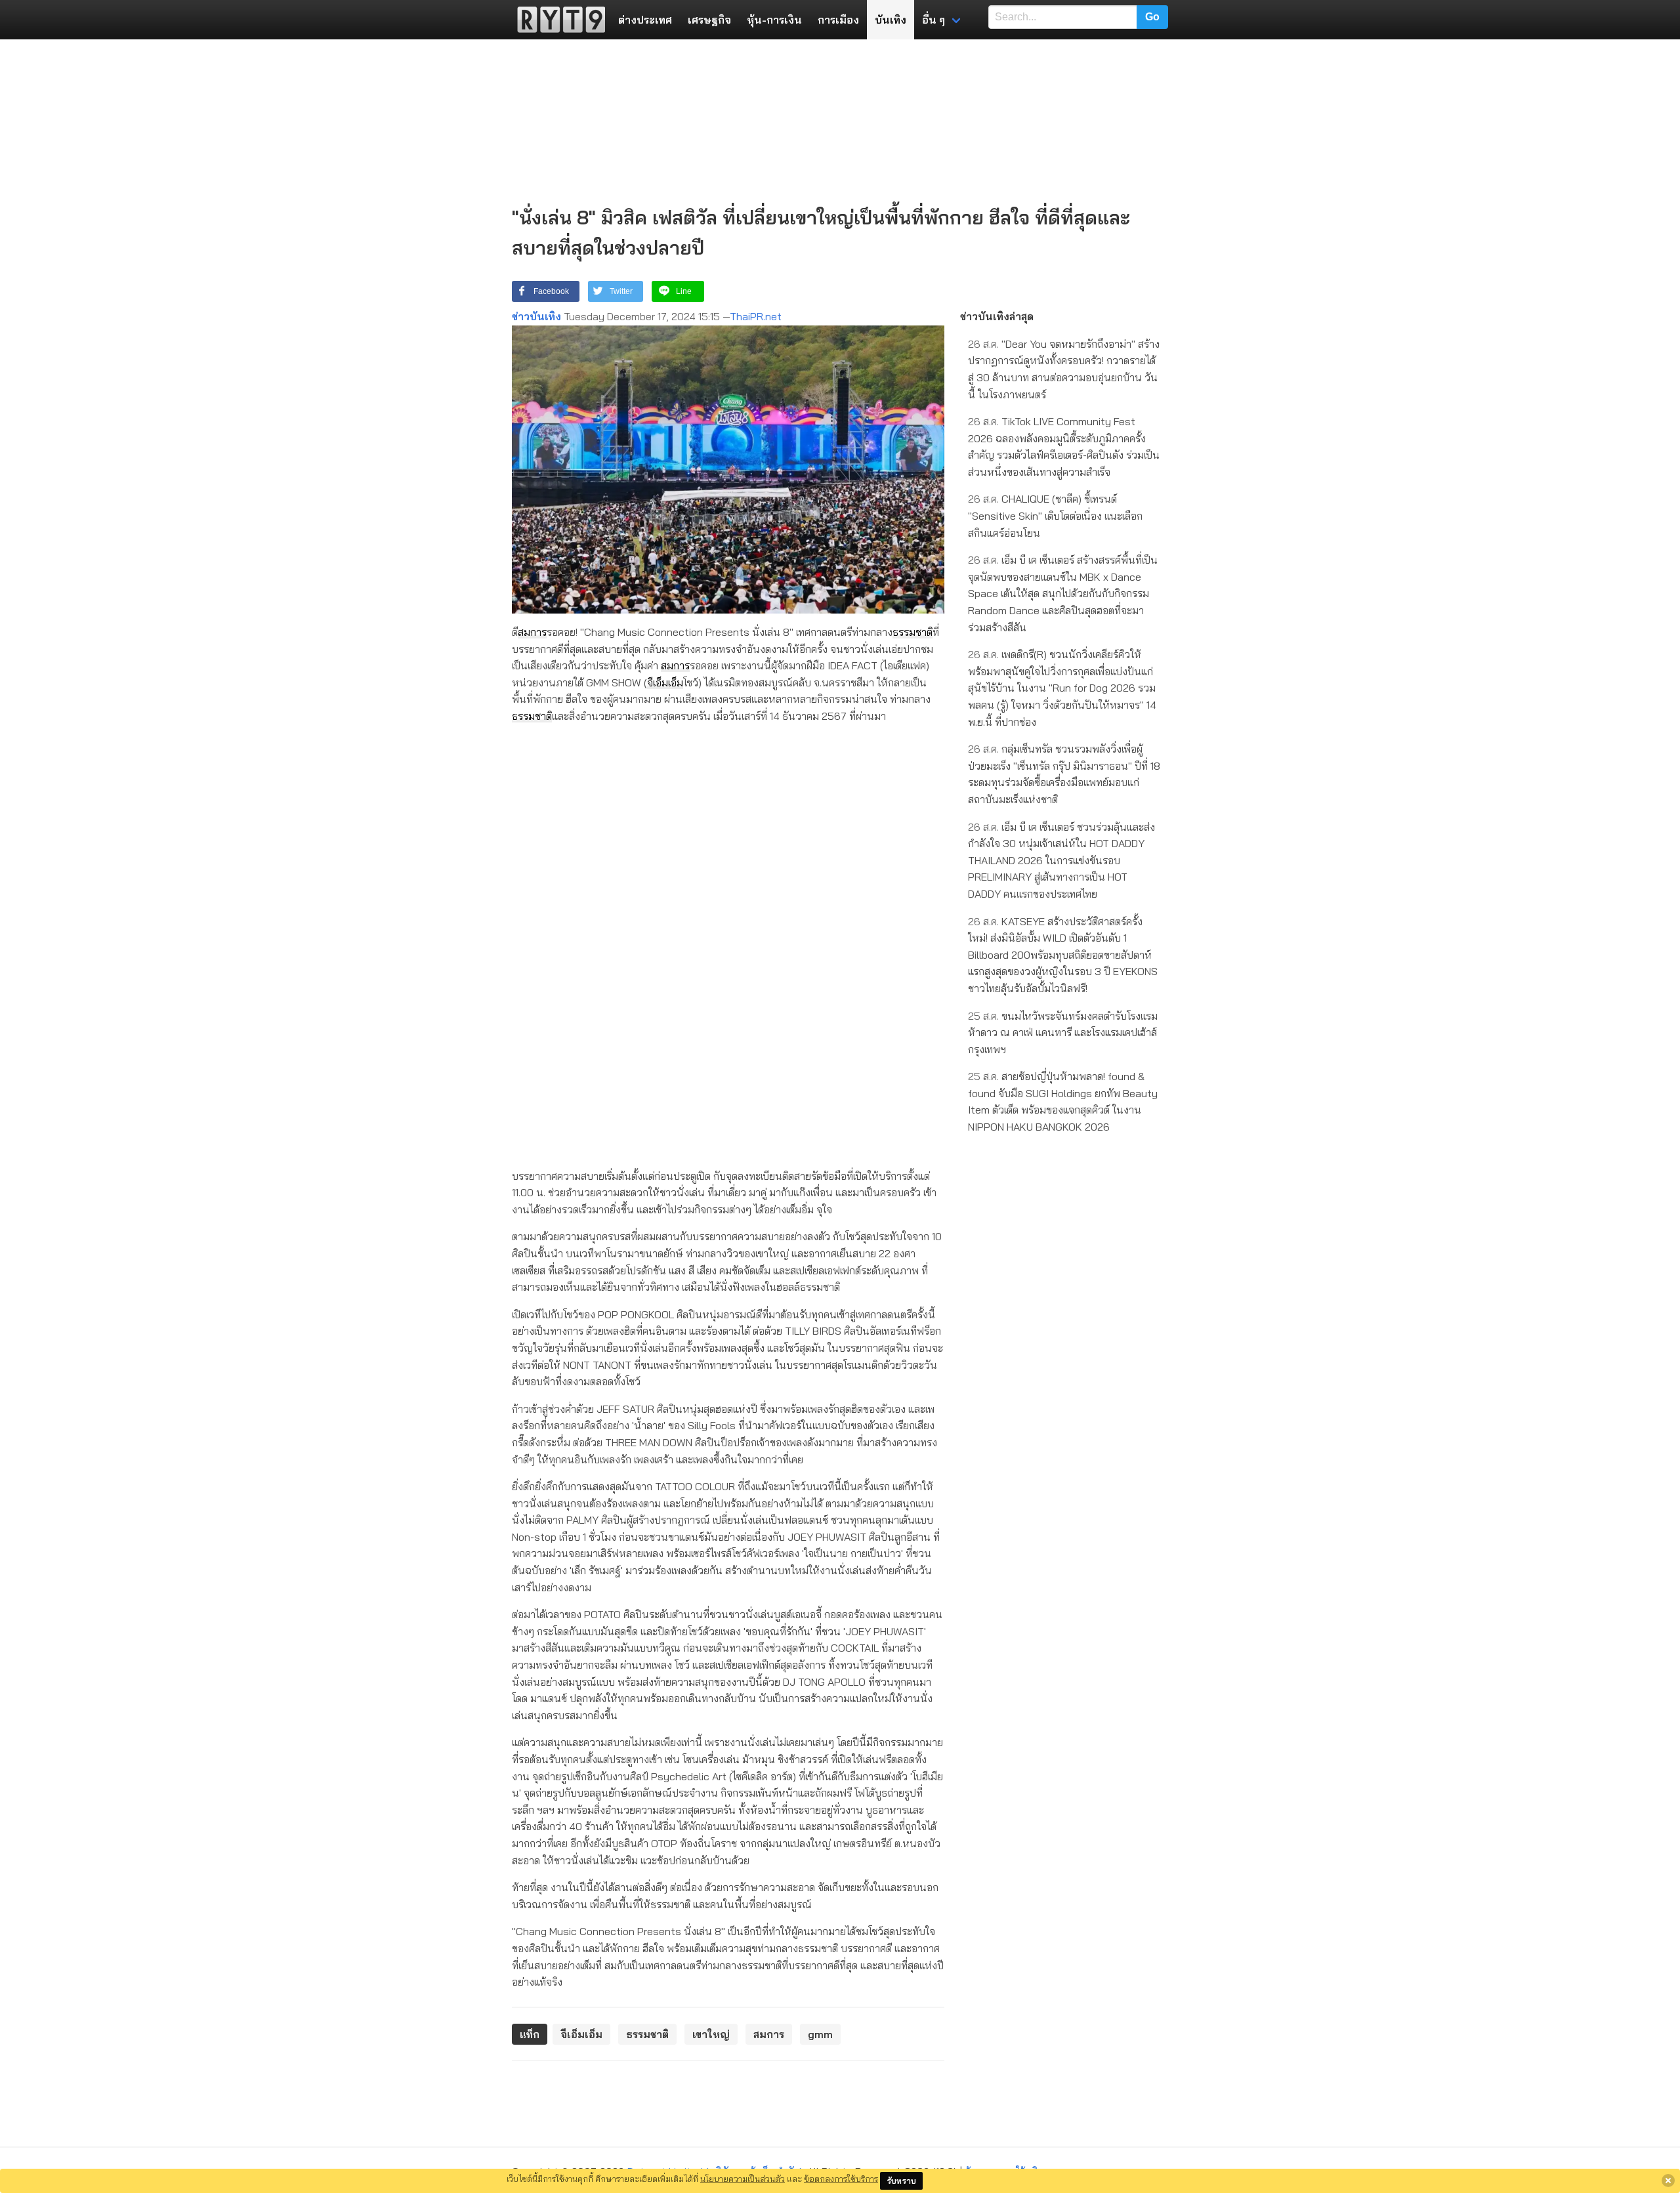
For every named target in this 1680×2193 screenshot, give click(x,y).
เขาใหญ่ (711, 2034)
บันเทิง (891, 20)
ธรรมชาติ (913, 632)
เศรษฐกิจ (709, 20)
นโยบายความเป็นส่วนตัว (743, 2179)
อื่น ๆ (934, 20)
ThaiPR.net (756, 316)
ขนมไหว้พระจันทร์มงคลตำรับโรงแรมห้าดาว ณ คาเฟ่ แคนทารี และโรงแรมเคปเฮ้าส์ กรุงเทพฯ (1063, 1033)
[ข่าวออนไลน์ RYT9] (557, 20)
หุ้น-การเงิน (774, 20)
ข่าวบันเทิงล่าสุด (997, 316)
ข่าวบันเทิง (536, 316)
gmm (820, 2034)
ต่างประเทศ (645, 20)
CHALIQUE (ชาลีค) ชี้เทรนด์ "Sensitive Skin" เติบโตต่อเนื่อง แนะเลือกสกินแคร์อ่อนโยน (1055, 515)
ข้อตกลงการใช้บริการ (841, 2179)
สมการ (532, 632)
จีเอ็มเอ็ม (665, 682)
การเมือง (838, 20)
